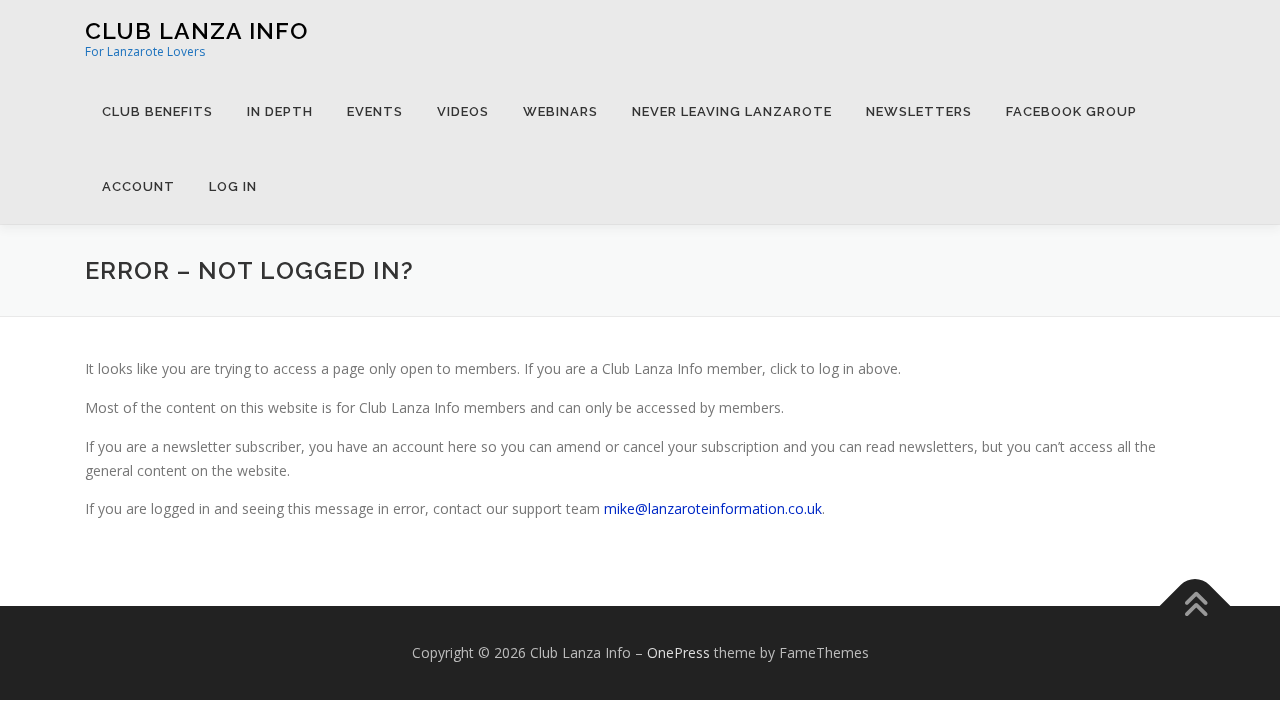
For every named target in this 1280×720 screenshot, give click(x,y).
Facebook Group (1071, 111)
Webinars (560, 111)
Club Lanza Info (196, 30)
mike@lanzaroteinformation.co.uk (713, 508)
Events (375, 111)
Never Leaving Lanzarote (732, 111)
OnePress (678, 652)
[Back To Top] (1195, 606)
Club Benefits (157, 111)
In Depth (280, 111)
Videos (463, 111)
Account (138, 186)
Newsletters (919, 111)
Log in (233, 186)
